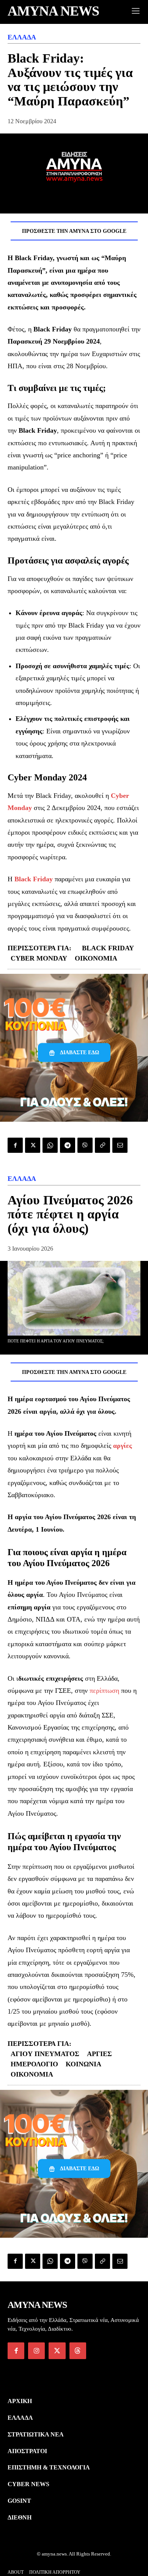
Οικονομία (96, 958)
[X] (33, 1145)
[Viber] (85, 1145)
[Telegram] (68, 1145)
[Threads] (78, 2351)
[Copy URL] (102, 1145)
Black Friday (108, 948)
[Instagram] (36, 2351)
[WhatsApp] (50, 1145)
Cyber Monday (39, 958)
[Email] (120, 1145)
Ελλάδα (22, 37)
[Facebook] (15, 1145)
